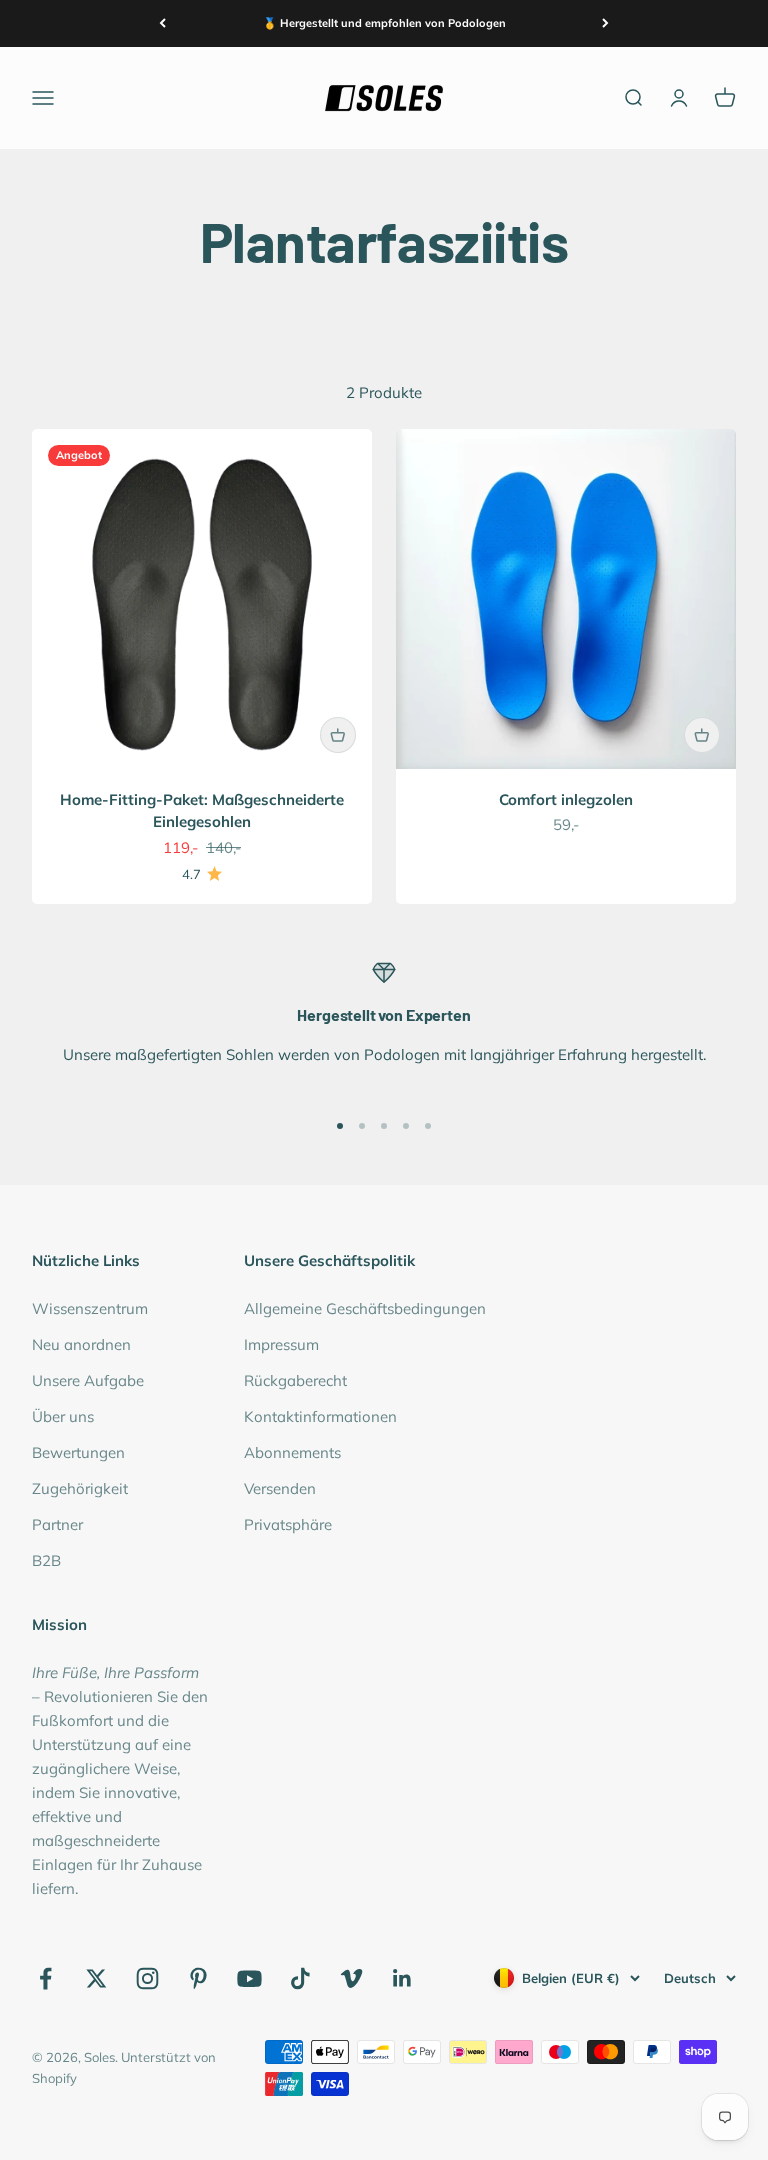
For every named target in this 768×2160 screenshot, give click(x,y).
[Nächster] (605, 23)
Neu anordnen (81, 1344)
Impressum (281, 1344)
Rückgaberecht (295, 1380)
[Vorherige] (162, 23)
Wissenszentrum (90, 1308)
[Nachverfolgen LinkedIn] (402, 1978)
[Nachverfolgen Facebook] (45, 1978)
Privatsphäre (288, 1524)
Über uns (63, 1416)
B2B (46, 1560)
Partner (57, 1524)
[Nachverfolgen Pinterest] (198, 1978)
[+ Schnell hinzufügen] (338, 735)
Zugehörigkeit (80, 1488)
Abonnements (292, 1452)
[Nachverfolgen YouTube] (249, 1978)
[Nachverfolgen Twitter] (96, 1978)
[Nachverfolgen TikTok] (300, 1978)
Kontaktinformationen (320, 1416)
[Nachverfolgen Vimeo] (351, 1978)
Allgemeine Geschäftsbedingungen (365, 1308)
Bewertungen (78, 1452)
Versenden (280, 1488)
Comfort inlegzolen (566, 799)
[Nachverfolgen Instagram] (147, 1978)
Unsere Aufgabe (88, 1380)
